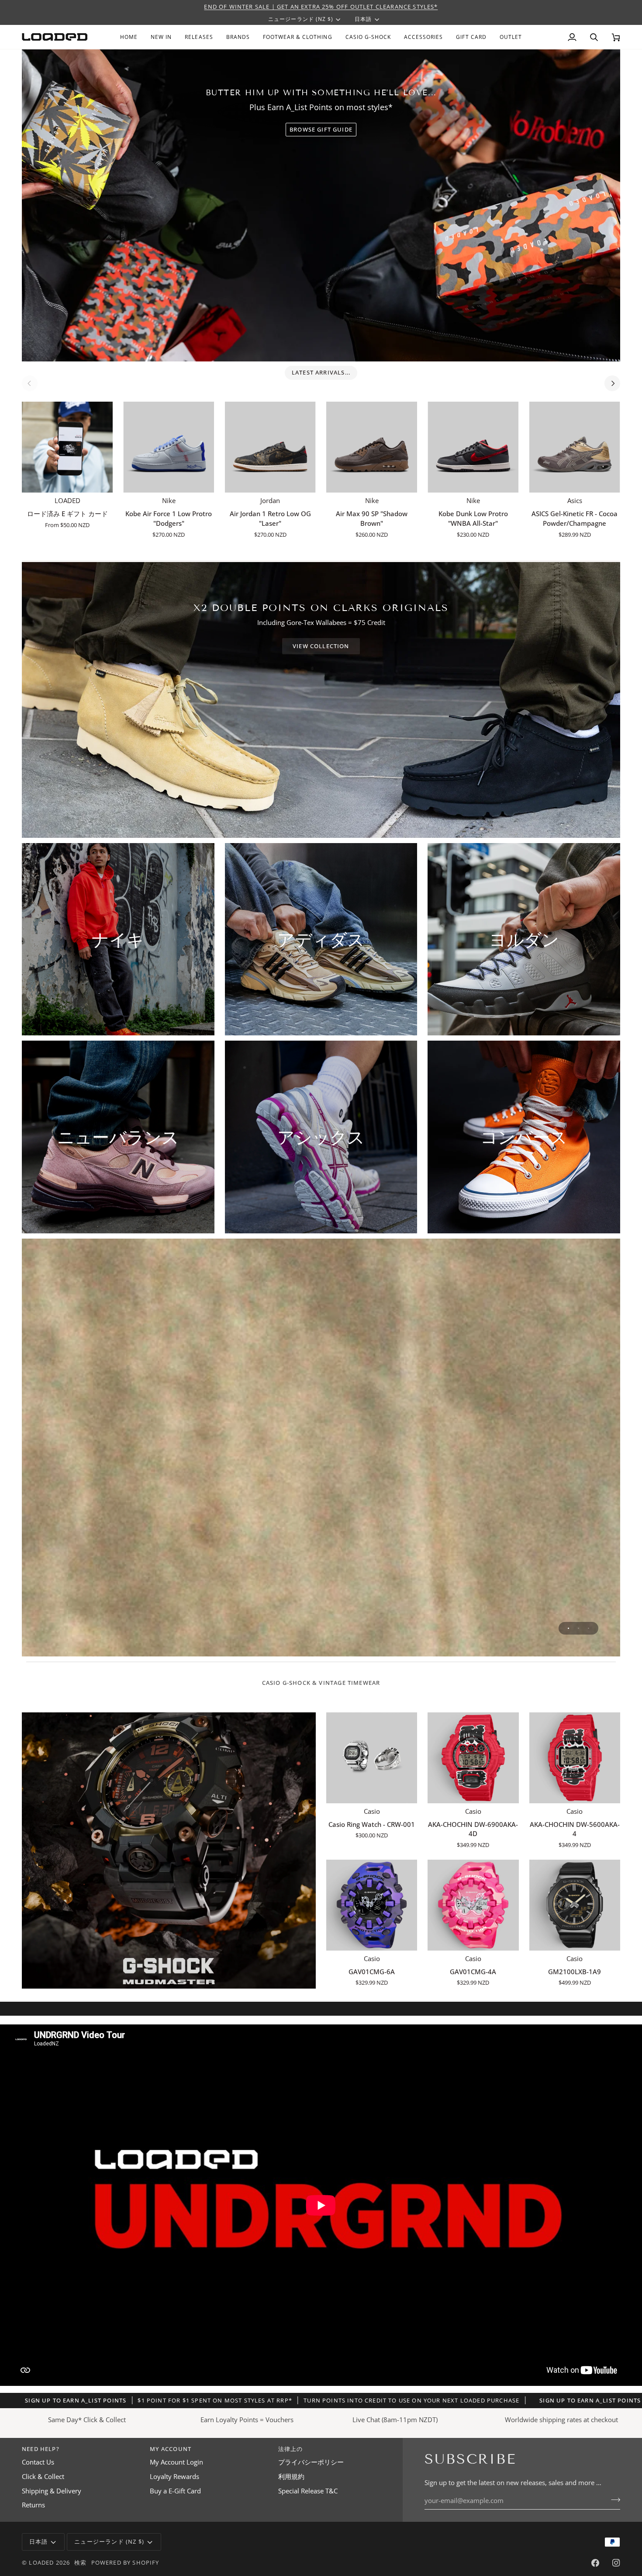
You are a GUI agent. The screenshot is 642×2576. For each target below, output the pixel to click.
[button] (238, 37)
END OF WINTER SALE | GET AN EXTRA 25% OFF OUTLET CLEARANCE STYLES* (321, 7)
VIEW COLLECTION (321, 646)
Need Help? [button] (41, 2449)
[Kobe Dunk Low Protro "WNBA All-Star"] (473, 447)
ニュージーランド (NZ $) (301, 19)
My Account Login (176, 2462)
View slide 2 (578, 1628)
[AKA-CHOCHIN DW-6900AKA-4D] (473, 1758)
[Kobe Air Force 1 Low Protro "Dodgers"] (169, 447)
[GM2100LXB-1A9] (575, 1905)
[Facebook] (595, 2563)
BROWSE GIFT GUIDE (321, 129)
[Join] (613, 2500)
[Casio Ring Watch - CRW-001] (372, 1758)
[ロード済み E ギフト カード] (67, 447)
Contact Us (38, 2462)
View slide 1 (568, 1628)
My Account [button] (171, 2449)
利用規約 (291, 2477)
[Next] (612, 383)
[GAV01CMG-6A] (372, 1905)
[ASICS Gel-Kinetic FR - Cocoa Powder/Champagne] (575, 447)
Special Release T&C (308, 2491)
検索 (80, 2562)
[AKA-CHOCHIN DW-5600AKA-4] (575, 1758)
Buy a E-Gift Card (175, 2491)
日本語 (363, 19)
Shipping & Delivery (52, 2491)
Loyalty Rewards (174, 2477)
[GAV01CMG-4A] (473, 1905)
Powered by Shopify (125, 2562)
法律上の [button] (291, 2449)
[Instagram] (616, 2563)
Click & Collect (43, 2477)
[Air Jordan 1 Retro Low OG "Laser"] (270, 447)
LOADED (41, 2562)
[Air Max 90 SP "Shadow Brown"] (372, 447)
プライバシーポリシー (311, 2462)
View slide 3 (588, 1628)
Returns (33, 2505)
